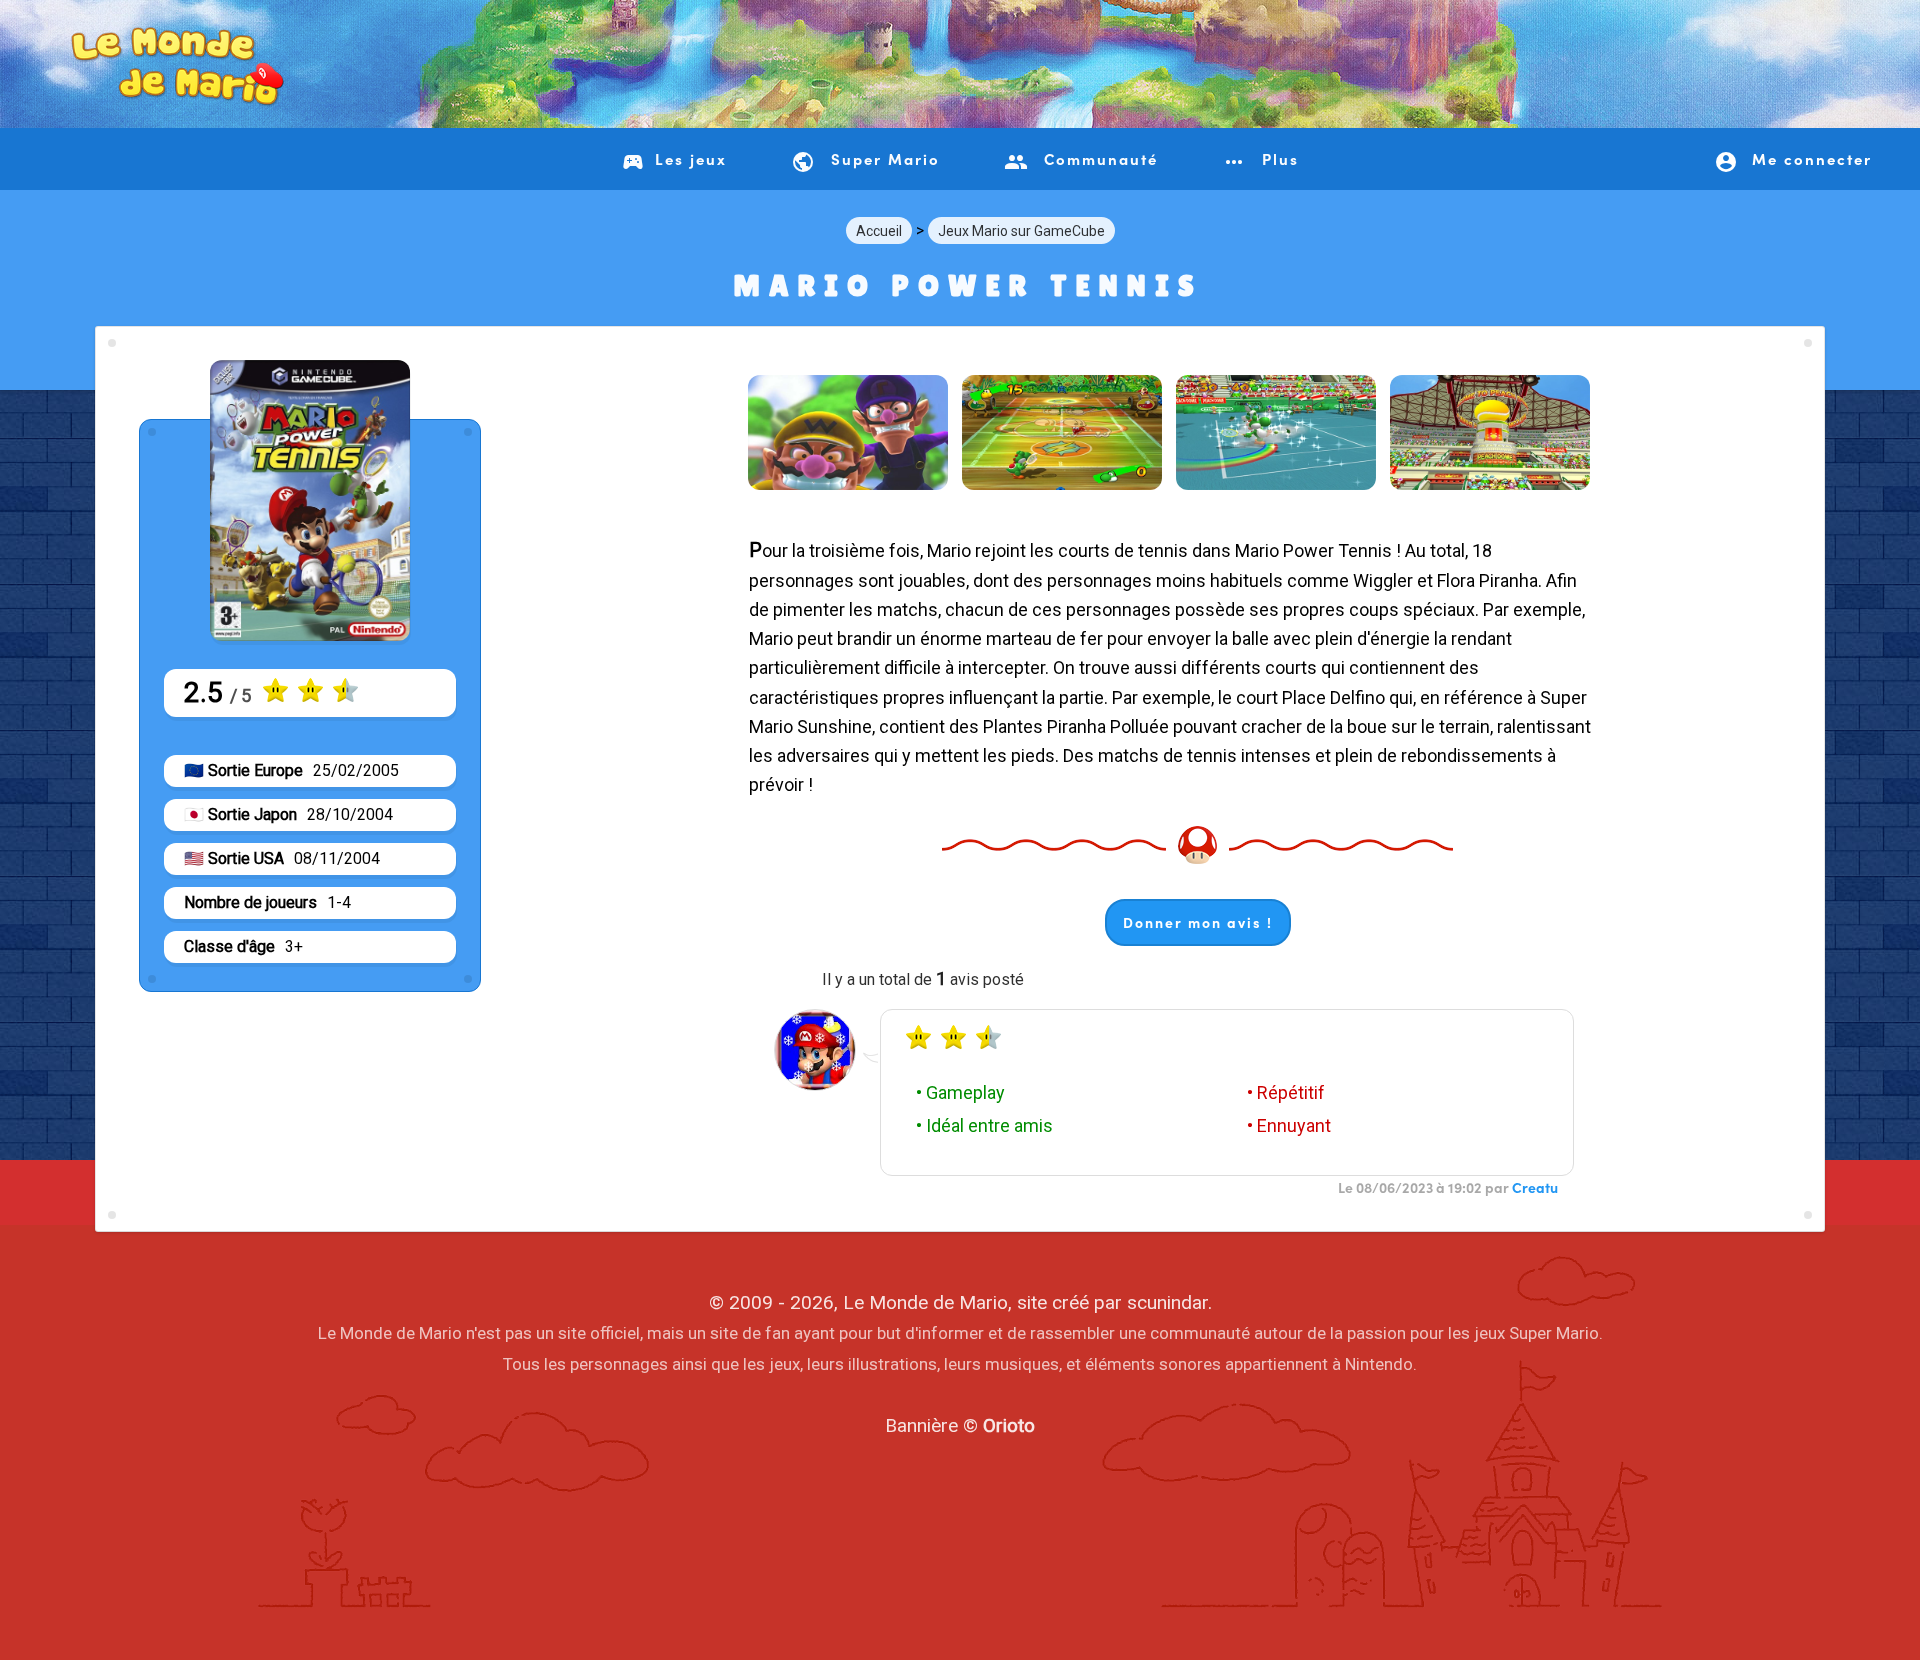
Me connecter (1793, 161)
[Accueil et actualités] (178, 66)
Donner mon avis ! (1198, 922)
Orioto (1009, 1425)
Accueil (879, 231)
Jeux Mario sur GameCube (1021, 231)
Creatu (1535, 1187)
